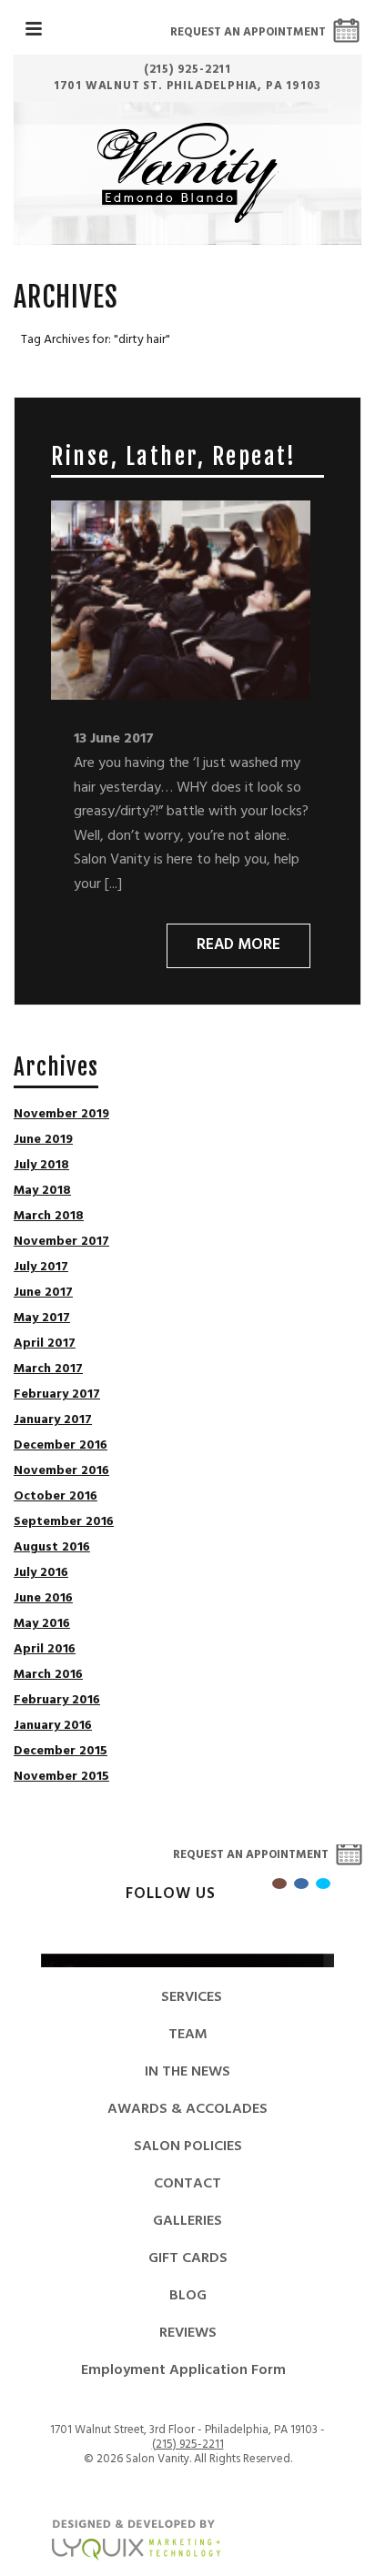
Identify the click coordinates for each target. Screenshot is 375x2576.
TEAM (188, 2035)
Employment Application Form (183, 2370)
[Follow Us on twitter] (323, 1884)
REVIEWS (188, 2333)
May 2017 (42, 1318)
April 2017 (45, 1344)
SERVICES (192, 1997)
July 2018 (41, 1166)
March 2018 (49, 1217)
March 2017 (48, 1369)
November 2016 (61, 1471)
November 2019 (61, 1115)
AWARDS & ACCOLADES (187, 2109)
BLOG (188, 2296)
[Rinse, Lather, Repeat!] (181, 600)
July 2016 (41, 1573)
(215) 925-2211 (188, 2445)
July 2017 (41, 1268)
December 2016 (61, 1446)
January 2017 (53, 1420)
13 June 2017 (114, 739)
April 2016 (45, 1650)
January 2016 (53, 1726)
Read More (238, 945)
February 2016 (57, 1701)
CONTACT (187, 2184)
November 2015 (61, 1777)
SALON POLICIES (188, 2147)
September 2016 (64, 1522)
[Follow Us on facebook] (301, 1884)
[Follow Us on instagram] (279, 1884)
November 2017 (61, 1242)
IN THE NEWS (187, 2072)
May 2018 (42, 1191)
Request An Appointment (248, 32)
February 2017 (57, 1395)
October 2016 (56, 1497)
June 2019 (43, 1140)
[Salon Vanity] (188, 173)
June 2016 (43, 1599)
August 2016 (52, 1548)
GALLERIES (187, 2221)
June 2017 (43, 1293)
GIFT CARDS (188, 2258)
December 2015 (61, 1752)
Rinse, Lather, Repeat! (173, 456)
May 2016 (42, 1624)
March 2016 (48, 1675)
